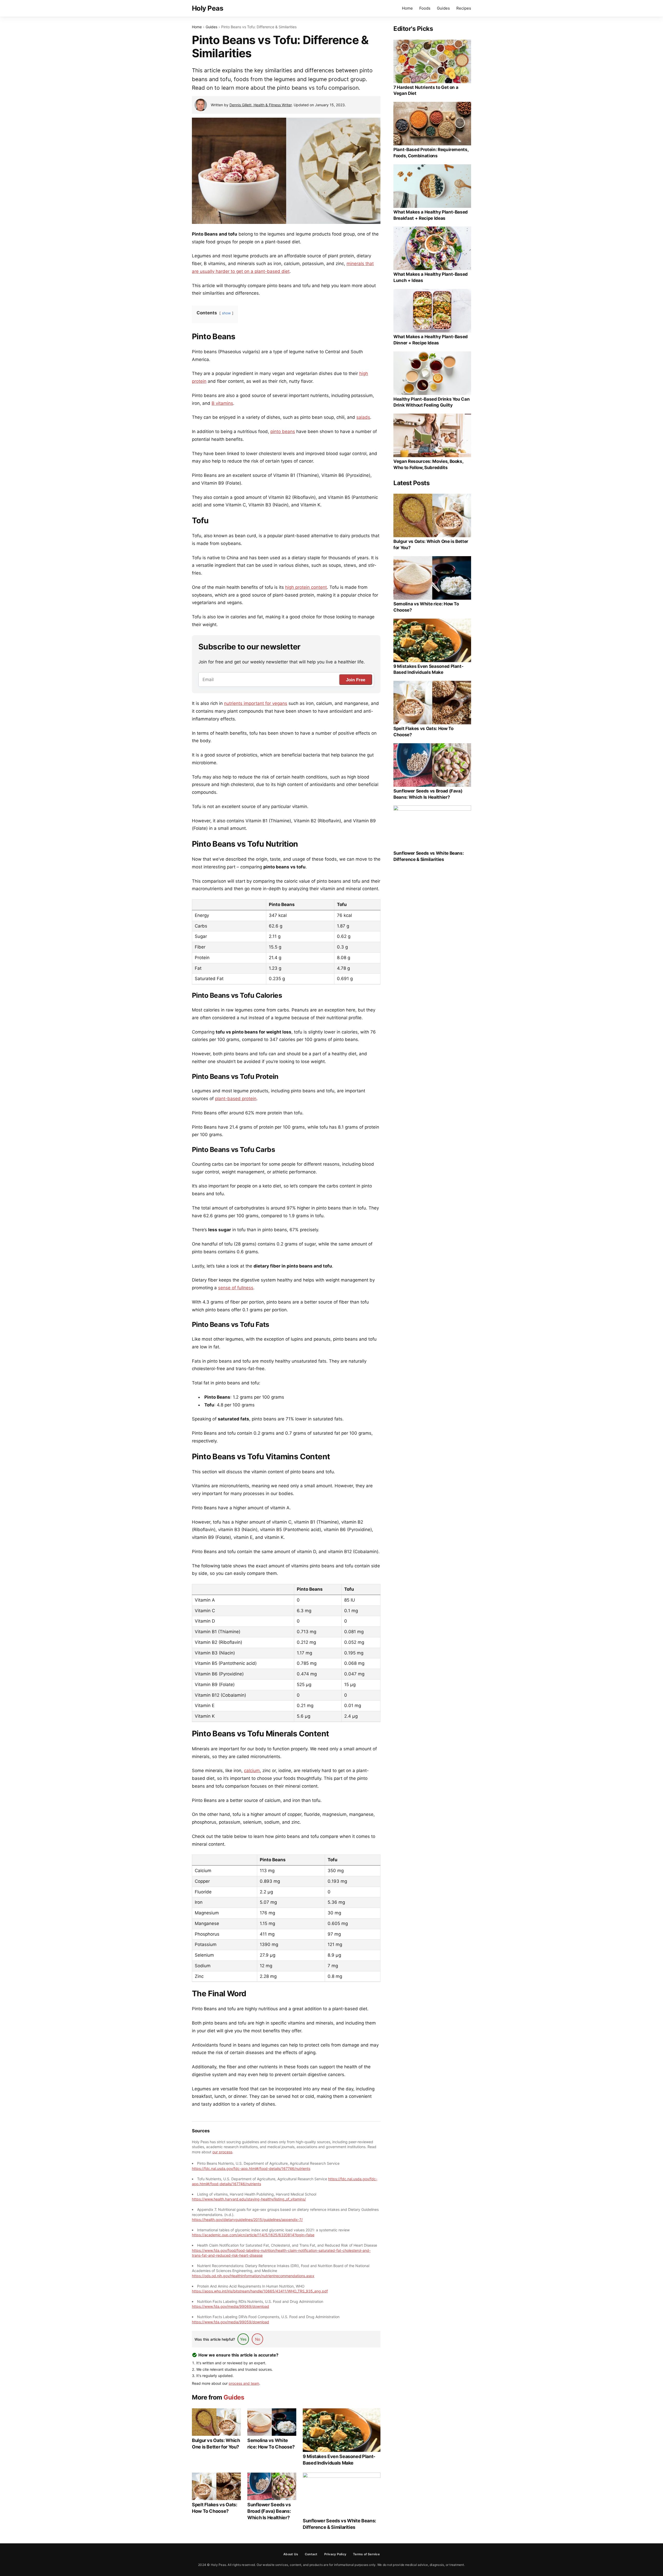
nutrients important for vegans (256, 703)
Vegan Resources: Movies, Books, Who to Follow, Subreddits (428, 464)
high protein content (306, 587)
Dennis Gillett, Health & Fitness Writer (261, 105)
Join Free (356, 680)
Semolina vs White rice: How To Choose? (271, 2444)
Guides (443, 8)
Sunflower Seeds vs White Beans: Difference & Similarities (339, 2524)
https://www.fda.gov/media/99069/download (230, 2306)
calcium (252, 1771)
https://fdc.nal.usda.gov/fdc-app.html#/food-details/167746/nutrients (251, 2168)
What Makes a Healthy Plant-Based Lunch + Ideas (431, 277)
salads (363, 417)
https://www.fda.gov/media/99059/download (230, 2322)
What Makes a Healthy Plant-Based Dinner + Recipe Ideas (431, 340)
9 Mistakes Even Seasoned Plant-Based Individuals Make (339, 2460)
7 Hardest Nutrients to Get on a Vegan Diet (426, 90)
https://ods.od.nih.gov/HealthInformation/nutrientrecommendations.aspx (253, 2276)
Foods (425, 8)
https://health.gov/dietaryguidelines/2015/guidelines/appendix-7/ (247, 2220)
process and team (244, 2383)
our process (222, 2152)
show (226, 313)
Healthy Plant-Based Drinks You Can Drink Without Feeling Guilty (431, 402)
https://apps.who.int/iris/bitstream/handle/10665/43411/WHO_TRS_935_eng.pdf (260, 2291)
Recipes (464, 8)
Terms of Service (366, 2554)
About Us (291, 2554)
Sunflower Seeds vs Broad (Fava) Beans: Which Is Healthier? (269, 2511)
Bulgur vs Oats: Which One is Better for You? (216, 2444)
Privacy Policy (335, 2554)
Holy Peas (208, 8)
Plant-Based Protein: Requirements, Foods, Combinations (431, 153)
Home (407, 8)
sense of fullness (236, 1288)
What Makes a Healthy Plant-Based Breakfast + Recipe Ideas (431, 215)
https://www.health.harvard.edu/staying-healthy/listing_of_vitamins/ (249, 2199)
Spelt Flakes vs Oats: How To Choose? (214, 2508)
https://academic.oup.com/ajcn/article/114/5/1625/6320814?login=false (253, 2235)
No (258, 2339)
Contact (311, 2554)
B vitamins (222, 403)
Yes (243, 2339)
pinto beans (283, 431)
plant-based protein (236, 1099)
